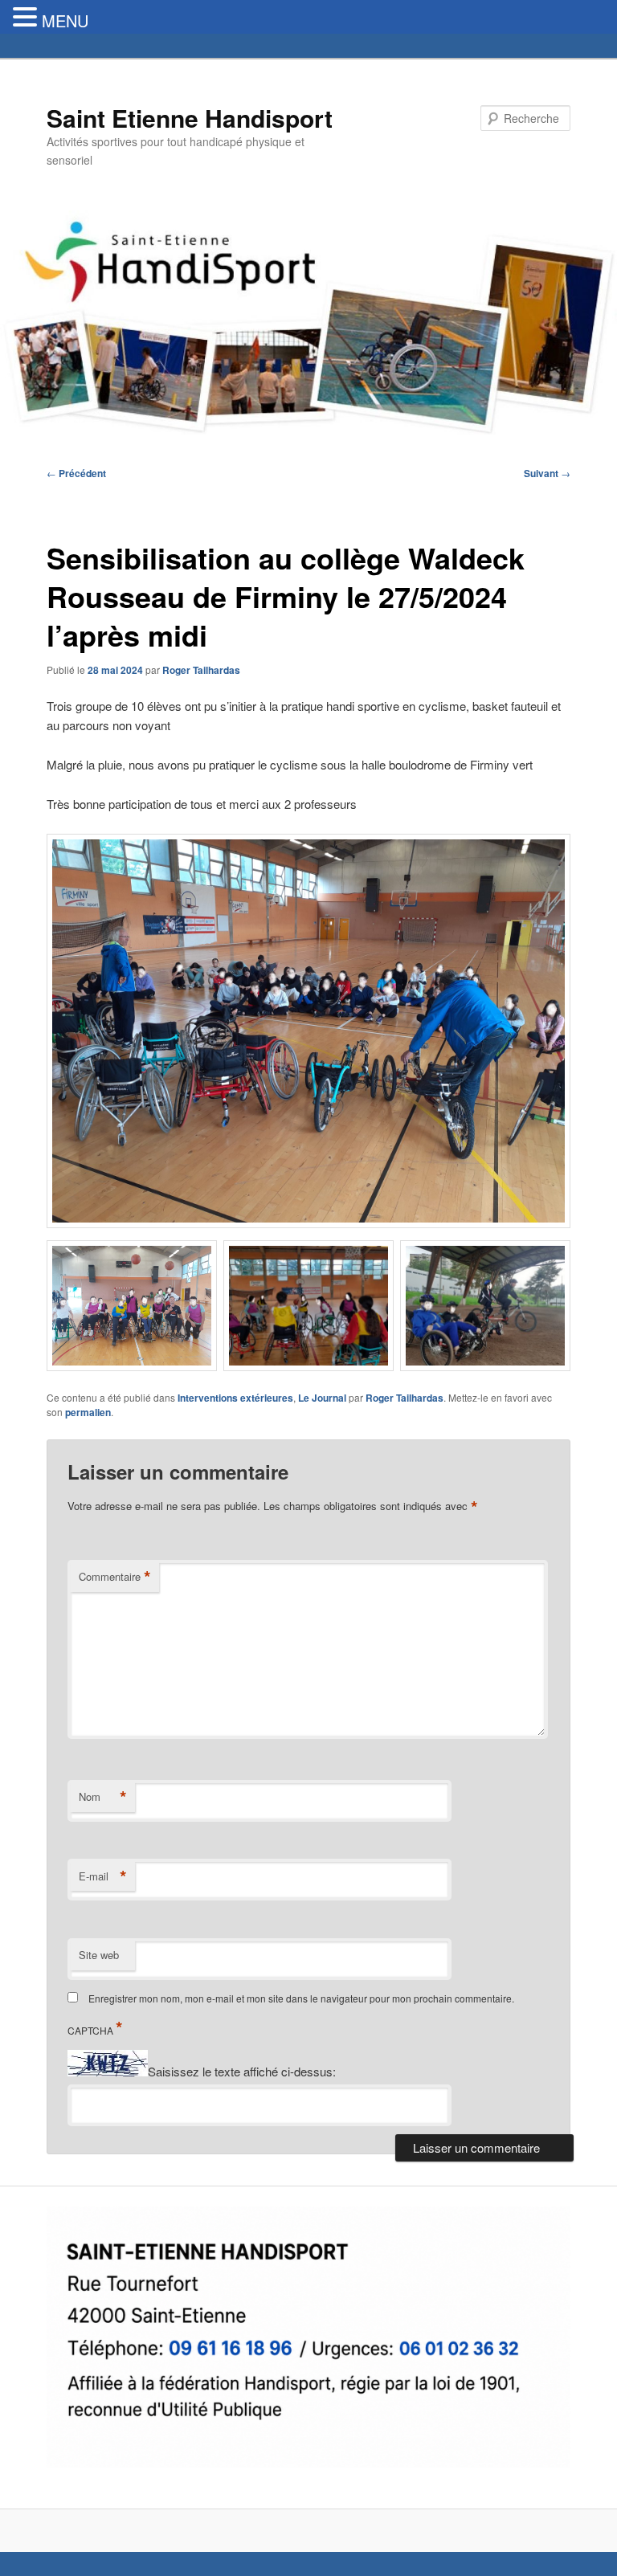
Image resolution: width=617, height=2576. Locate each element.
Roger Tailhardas (201, 670)
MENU (65, 20)
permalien (88, 1412)
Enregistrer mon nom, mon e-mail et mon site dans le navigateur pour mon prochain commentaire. (301, 1998)
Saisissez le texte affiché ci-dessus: (242, 2071)
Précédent (76, 473)
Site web (99, 1955)
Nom (103, 1797)
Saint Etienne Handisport (190, 118)
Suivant (547, 473)
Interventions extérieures (235, 1398)
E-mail (103, 1876)
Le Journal (322, 1398)
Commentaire (115, 1577)
